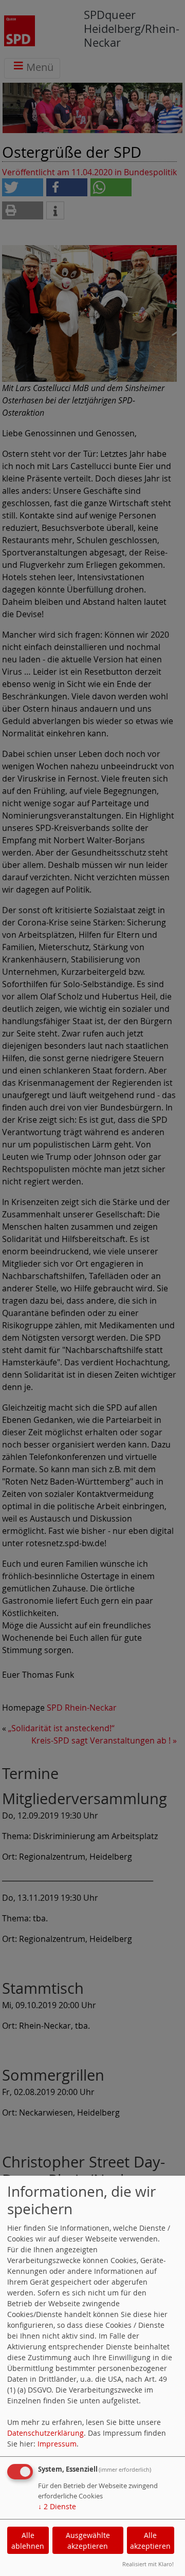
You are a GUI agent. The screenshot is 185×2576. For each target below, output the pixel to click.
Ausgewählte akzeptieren (88, 2541)
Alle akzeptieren (150, 2541)
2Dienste (57, 2506)
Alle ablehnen (28, 2541)
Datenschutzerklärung (45, 2433)
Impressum (57, 2444)
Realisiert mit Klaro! (148, 2564)
